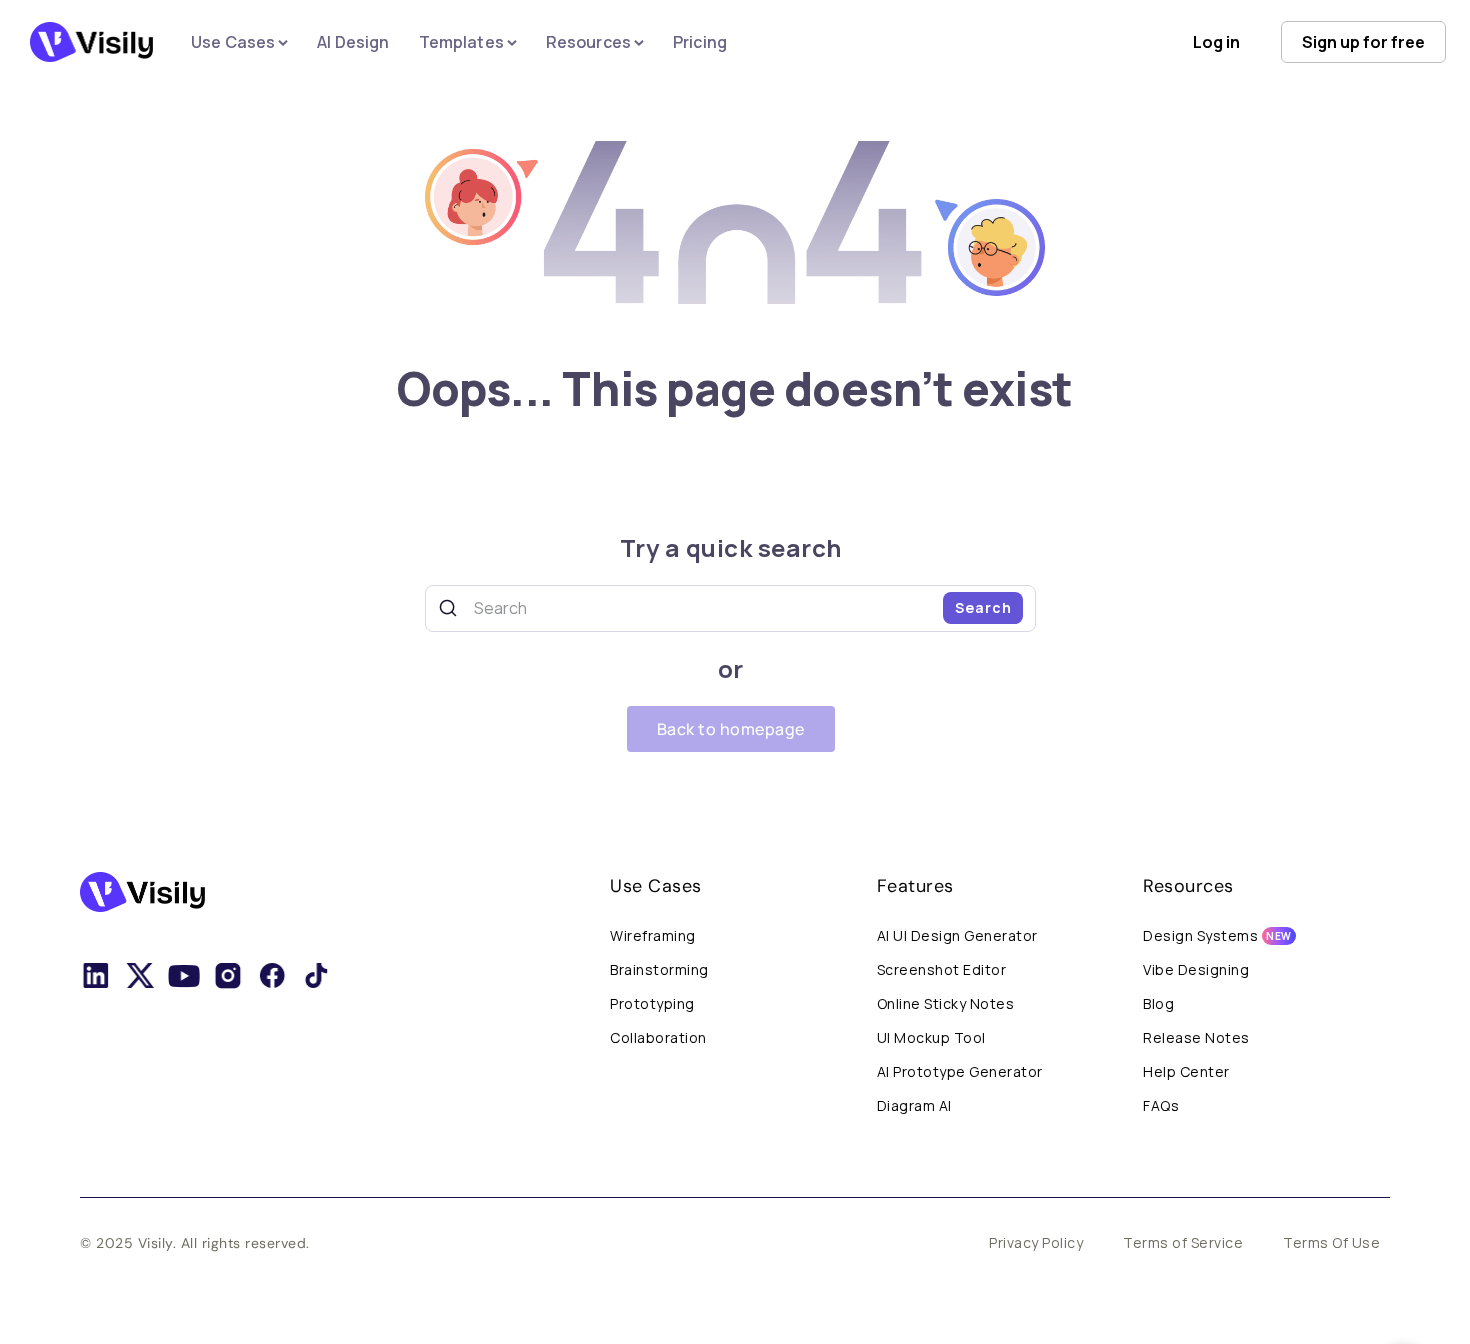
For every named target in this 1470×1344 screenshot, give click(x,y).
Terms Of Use (1331, 1242)
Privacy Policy (1036, 1242)
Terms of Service (1183, 1242)
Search (983, 607)
